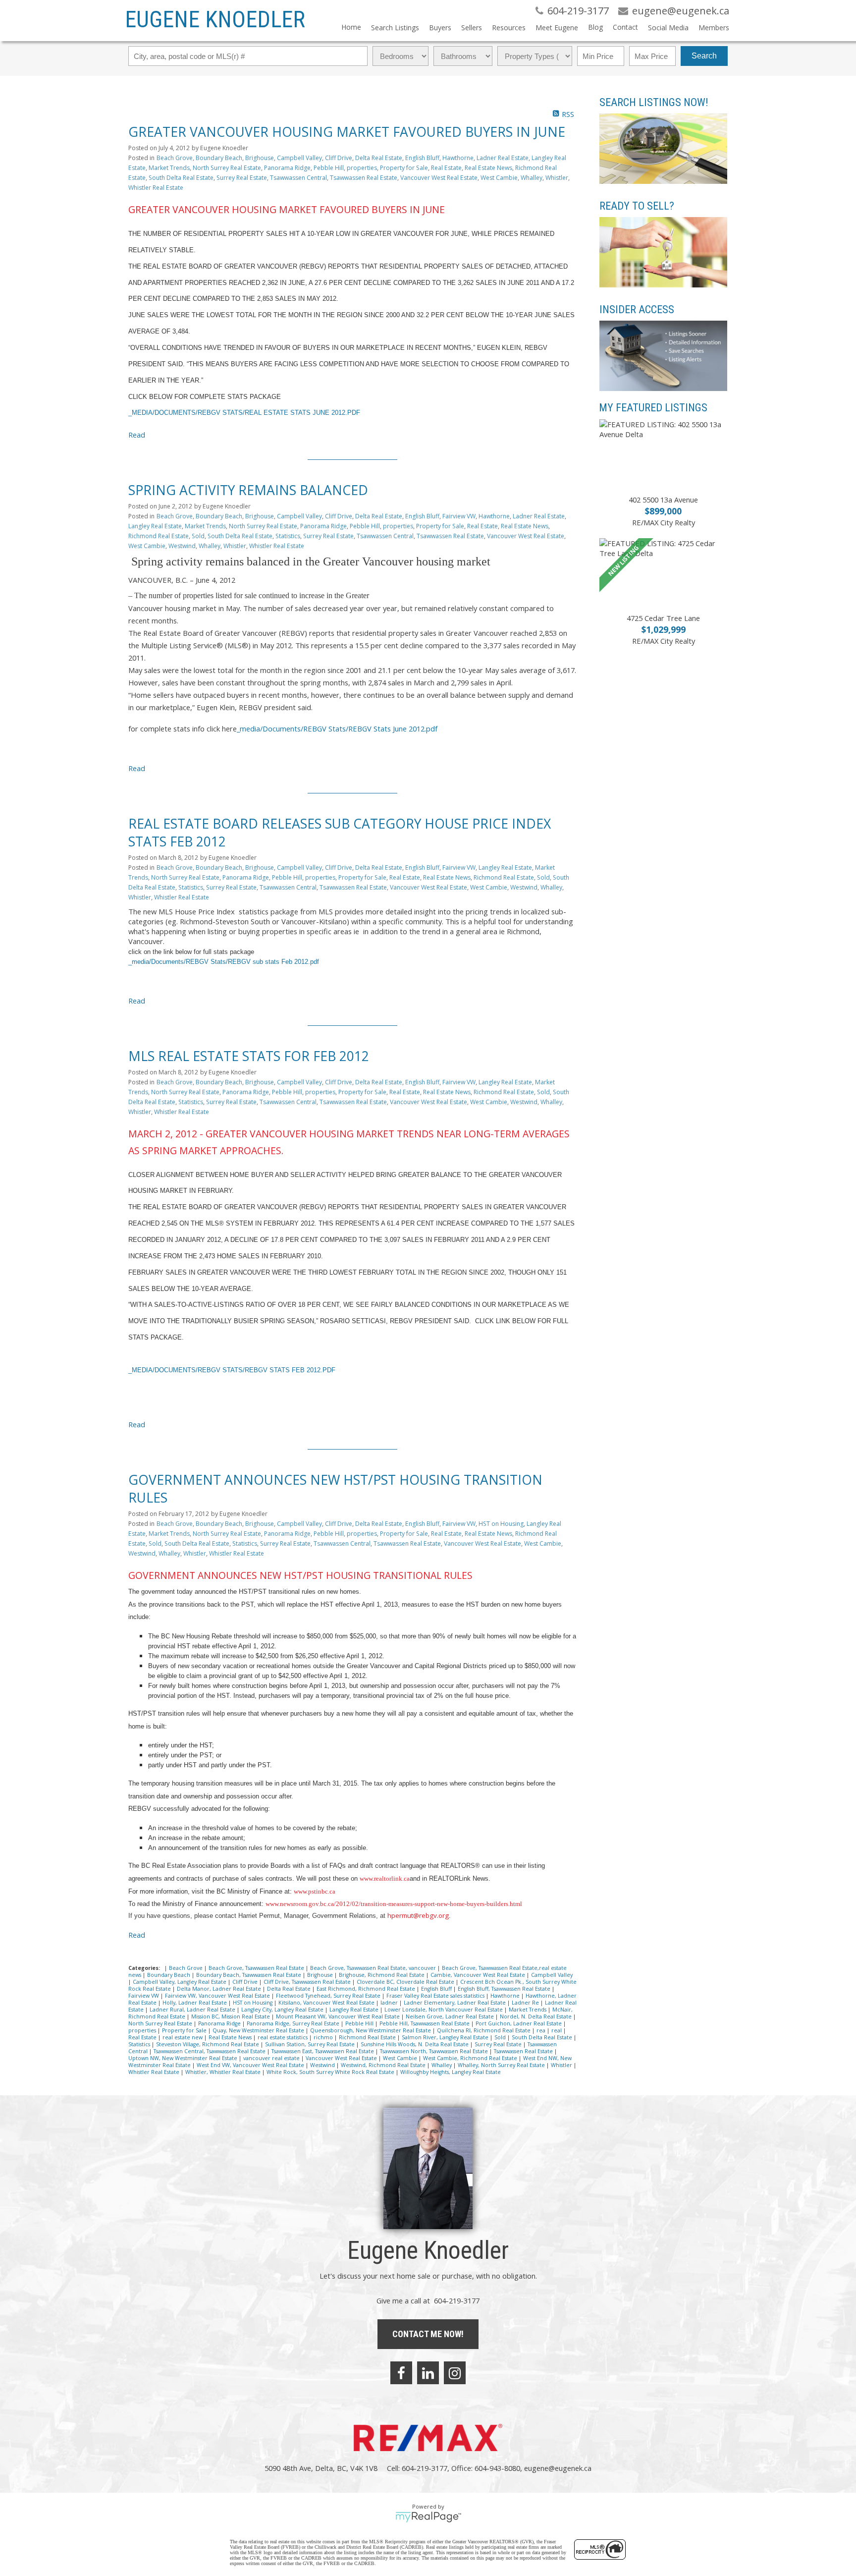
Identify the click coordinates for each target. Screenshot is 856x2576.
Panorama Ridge (287, 168)
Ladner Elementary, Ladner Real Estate (455, 2003)
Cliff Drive (339, 158)
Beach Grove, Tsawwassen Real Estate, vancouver (374, 1968)
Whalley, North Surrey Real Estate (502, 2065)
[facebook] (401, 2373)
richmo (324, 2037)
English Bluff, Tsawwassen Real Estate (505, 1989)
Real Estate (446, 168)
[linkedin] (428, 2373)
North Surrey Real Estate (227, 168)
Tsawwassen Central (298, 178)
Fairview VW (459, 516)
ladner (390, 2003)
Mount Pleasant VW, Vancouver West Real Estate (339, 2016)
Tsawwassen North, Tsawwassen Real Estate (435, 2051)
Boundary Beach (219, 158)
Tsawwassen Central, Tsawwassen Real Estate (210, 2051)
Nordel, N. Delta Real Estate (536, 2016)
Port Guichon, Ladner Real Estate (519, 2023)
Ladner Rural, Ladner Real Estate (193, 2010)
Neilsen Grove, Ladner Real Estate (451, 2016)
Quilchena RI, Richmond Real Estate (484, 2030)
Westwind (182, 546)
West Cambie (499, 178)
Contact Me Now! (428, 2334)
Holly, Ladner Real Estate (195, 2003)
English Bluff (422, 158)
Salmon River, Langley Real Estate (446, 2037)
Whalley (532, 178)
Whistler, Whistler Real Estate (224, 2072)
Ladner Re (526, 2003)
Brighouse (260, 158)
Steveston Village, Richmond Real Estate (208, 2044)
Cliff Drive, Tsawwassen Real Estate (308, 1982)
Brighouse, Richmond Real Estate (382, 1975)
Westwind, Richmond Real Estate (384, 2065)
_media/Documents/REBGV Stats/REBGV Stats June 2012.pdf (337, 728)
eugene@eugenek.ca (558, 2468)
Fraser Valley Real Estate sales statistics (436, 1996)
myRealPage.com (428, 2517)
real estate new (183, 2037)
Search (704, 56)
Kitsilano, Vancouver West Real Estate (327, 2003)
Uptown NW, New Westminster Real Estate (184, 2058)
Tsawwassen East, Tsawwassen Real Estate (323, 2051)
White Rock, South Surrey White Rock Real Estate (331, 2072)
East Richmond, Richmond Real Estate (367, 1989)
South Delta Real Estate (181, 178)
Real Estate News (488, 168)
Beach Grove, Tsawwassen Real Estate (257, 1968)
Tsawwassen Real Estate (364, 178)
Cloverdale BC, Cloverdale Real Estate (406, 1982)
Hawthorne (458, 158)
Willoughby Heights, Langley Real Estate (451, 2072)
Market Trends (169, 168)
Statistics (288, 536)
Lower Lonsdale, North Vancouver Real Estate (444, 2010)
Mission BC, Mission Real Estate (231, 2016)
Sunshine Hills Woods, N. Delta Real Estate (415, 2044)
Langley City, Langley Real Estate (283, 2010)
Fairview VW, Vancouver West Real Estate (218, 1996)
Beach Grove (175, 158)
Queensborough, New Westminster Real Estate (371, 2030)
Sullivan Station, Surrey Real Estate (311, 2044)
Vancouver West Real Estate (439, 178)
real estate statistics (283, 2037)
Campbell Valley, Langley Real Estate (180, 1982)
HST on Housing (501, 1524)
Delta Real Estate (379, 158)
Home (351, 27)
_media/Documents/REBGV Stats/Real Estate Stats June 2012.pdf (244, 413)
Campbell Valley (299, 158)
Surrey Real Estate (242, 178)
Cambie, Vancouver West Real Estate (479, 1975)
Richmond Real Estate (159, 536)
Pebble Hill (329, 168)
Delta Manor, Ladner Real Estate (220, 1989)
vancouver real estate (272, 2058)
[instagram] (455, 2373)
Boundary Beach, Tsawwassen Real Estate (249, 1975)
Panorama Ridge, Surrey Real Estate (294, 2023)
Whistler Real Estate (156, 188)
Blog (595, 27)
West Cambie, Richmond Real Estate (471, 2058)
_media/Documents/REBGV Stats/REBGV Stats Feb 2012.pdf (232, 1370)
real (557, 2030)
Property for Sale (404, 168)
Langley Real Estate (155, 526)
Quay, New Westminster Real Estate (259, 2030)
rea (542, 2030)
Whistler (557, 178)
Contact (625, 27)
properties (362, 168)
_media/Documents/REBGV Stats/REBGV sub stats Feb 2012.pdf (224, 962)
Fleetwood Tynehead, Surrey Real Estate (329, 1996)
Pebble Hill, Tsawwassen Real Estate (425, 2023)
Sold (198, 536)
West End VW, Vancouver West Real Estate (251, 2065)
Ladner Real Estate (503, 158)
